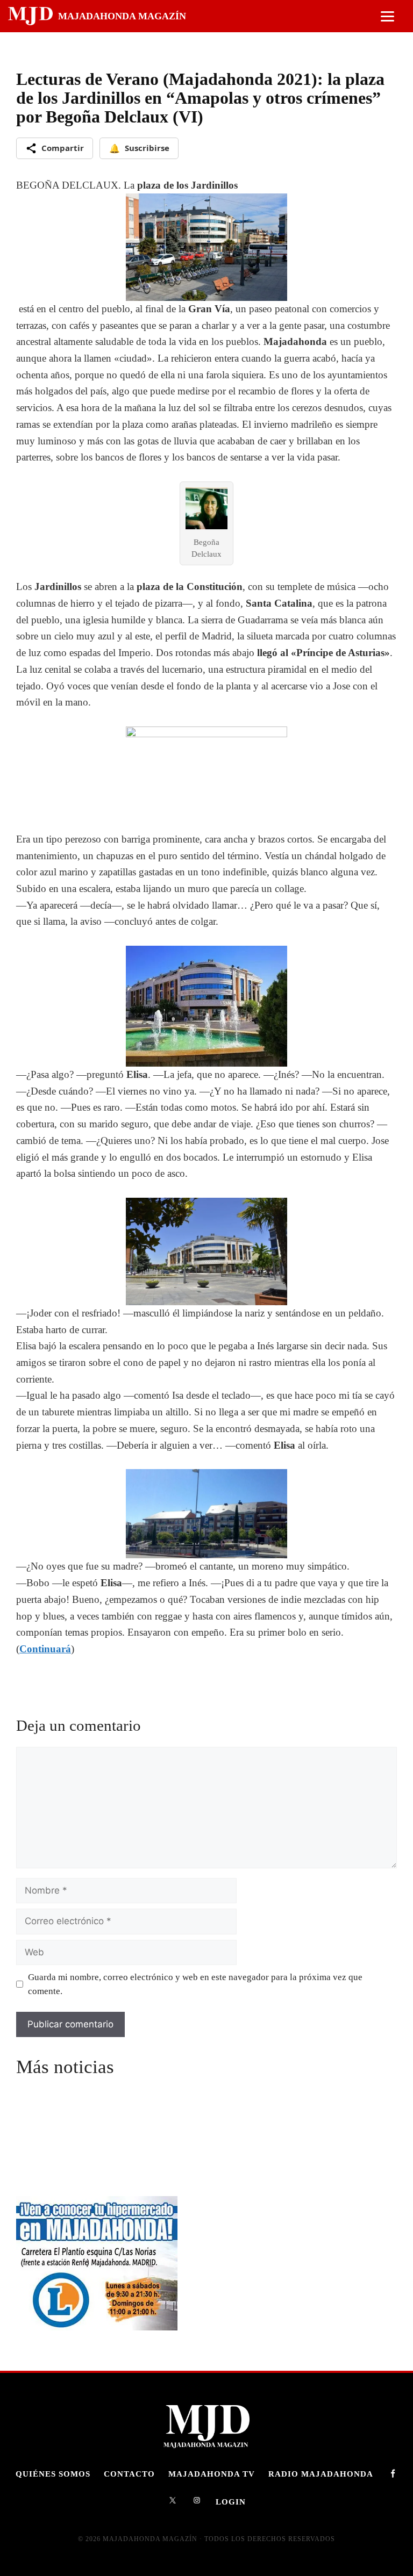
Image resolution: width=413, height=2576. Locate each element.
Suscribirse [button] (139, 148)
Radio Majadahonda (321, 2474)
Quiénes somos (53, 2474)
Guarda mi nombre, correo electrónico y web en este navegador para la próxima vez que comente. (195, 1984)
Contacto (129, 2474)
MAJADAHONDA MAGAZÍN (122, 16)
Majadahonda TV (212, 2474)
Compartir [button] (63, 148)
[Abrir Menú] (387, 16)
